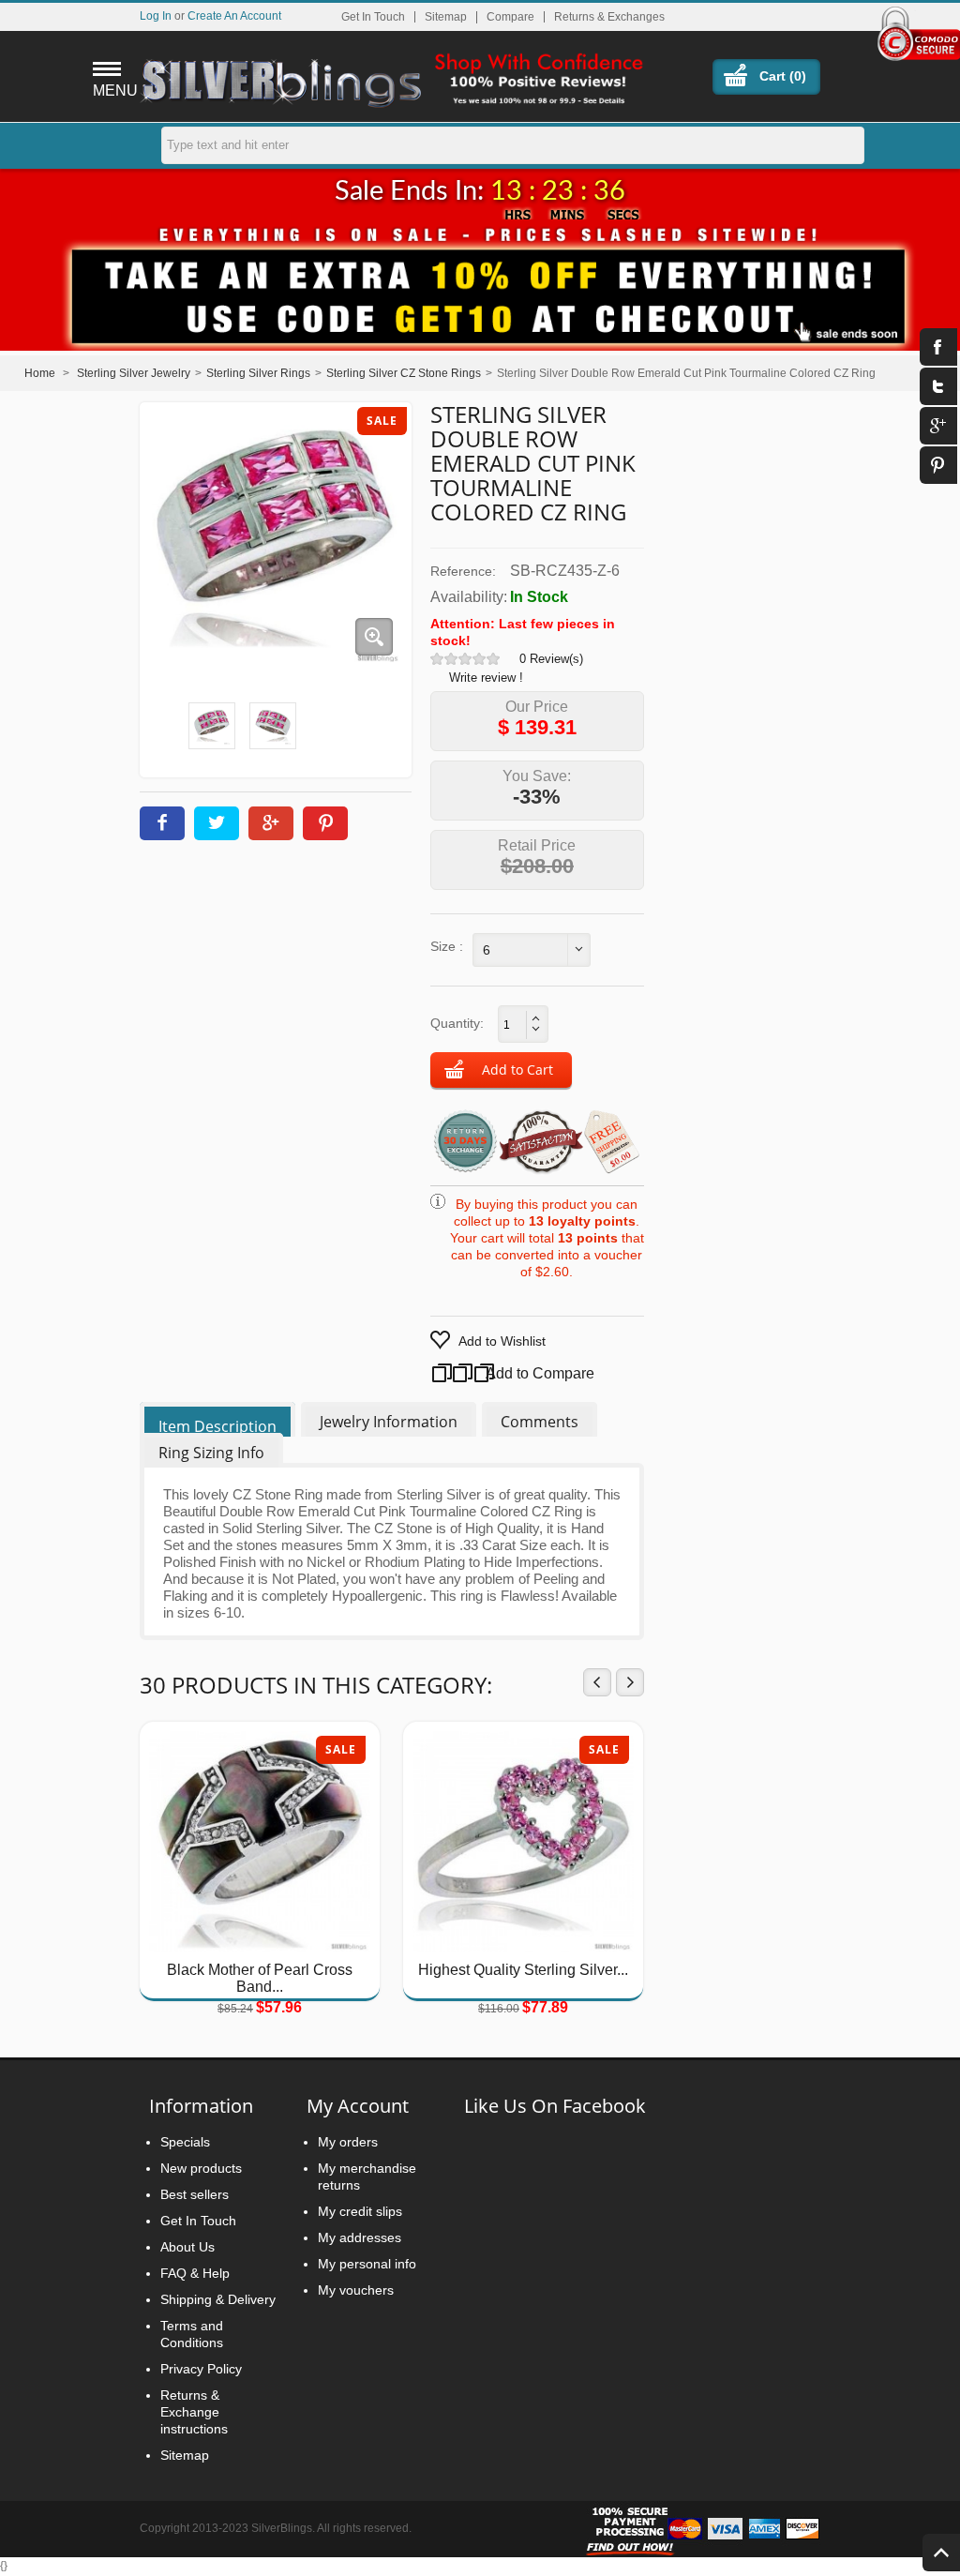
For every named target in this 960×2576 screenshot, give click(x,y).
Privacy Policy (201, 2369)
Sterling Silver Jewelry (134, 373)
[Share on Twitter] (217, 823)
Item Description (217, 1426)
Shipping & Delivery (218, 2299)
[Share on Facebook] (162, 823)
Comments (540, 1422)
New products (201, 2168)
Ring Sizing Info (211, 1453)
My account (358, 2106)
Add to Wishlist (502, 1341)
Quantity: (457, 1023)
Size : (447, 946)
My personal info (367, 2264)
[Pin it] (325, 823)
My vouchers (356, 2290)
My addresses (360, 2237)
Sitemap (446, 17)
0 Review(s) (551, 659)
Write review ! (486, 678)
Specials (185, 2142)
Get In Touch (373, 17)
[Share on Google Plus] (271, 823)
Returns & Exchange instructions (194, 2412)
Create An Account (234, 15)
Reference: (463, 571)
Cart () (783, 76)
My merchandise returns (367, 2177)
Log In (156, 15)
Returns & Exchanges (609, 17)
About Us (187, 2247)
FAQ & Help (195, 2273)
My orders (348, 2142)
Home (40, 373)
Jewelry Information (389, 1422)
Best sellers (195, 2194)
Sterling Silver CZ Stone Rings (404, 373)
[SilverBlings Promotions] (480, 284)
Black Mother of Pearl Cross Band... (260, 1978)
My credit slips (360, 2211)
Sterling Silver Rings (258, 373)
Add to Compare (522, 1373)
